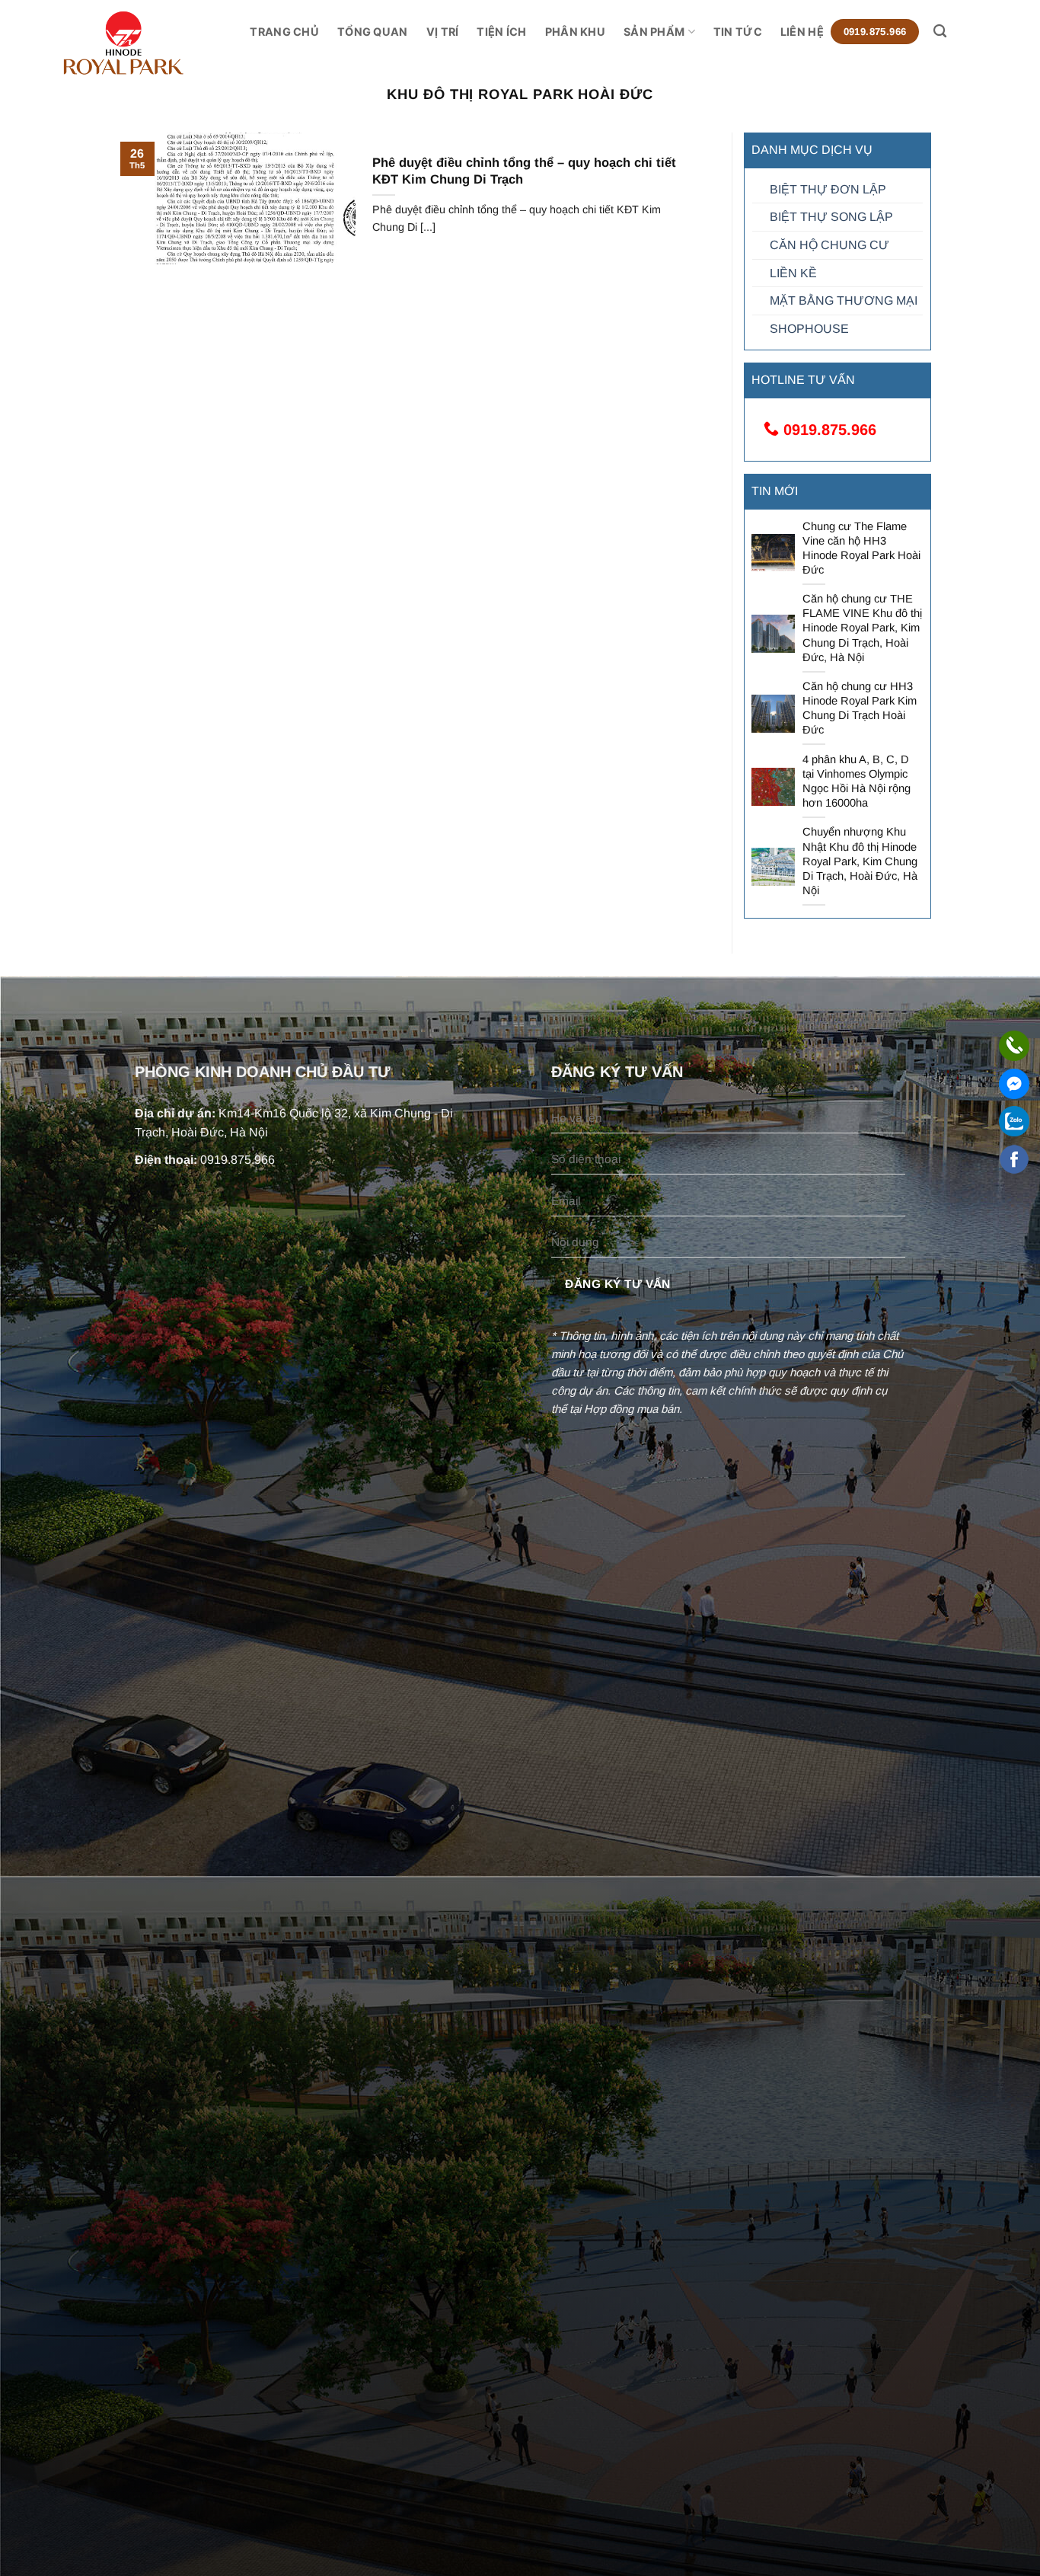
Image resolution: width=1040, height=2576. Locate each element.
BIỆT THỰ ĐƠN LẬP (828, 189)
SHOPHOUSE (809, 329)
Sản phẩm (654, 32)
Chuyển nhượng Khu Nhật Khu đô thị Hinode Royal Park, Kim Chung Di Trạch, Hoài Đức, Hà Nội (860, 861)
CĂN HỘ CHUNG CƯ (829, 245)
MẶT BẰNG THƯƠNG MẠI (844, 300)
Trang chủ (284, 32)
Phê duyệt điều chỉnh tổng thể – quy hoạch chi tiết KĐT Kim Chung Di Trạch (524, 171)
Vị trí (443, 32)
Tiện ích (501, 32)
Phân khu (575, 32)
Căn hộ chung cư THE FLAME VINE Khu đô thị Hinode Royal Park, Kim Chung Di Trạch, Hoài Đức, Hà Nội (862, 628)
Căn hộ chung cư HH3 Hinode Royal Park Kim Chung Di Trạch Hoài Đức (860, 708)
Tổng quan (373, 32)
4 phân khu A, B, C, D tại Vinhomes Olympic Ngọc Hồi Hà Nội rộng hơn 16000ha (857, 781)
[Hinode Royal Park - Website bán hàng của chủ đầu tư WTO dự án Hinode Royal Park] (156, 43)
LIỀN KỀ (793, 273)
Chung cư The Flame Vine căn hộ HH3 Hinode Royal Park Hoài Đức (861, 548)
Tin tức (738, 32)
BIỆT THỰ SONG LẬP (831, 217)
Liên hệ (802, 32)
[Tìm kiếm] (940, 32)
